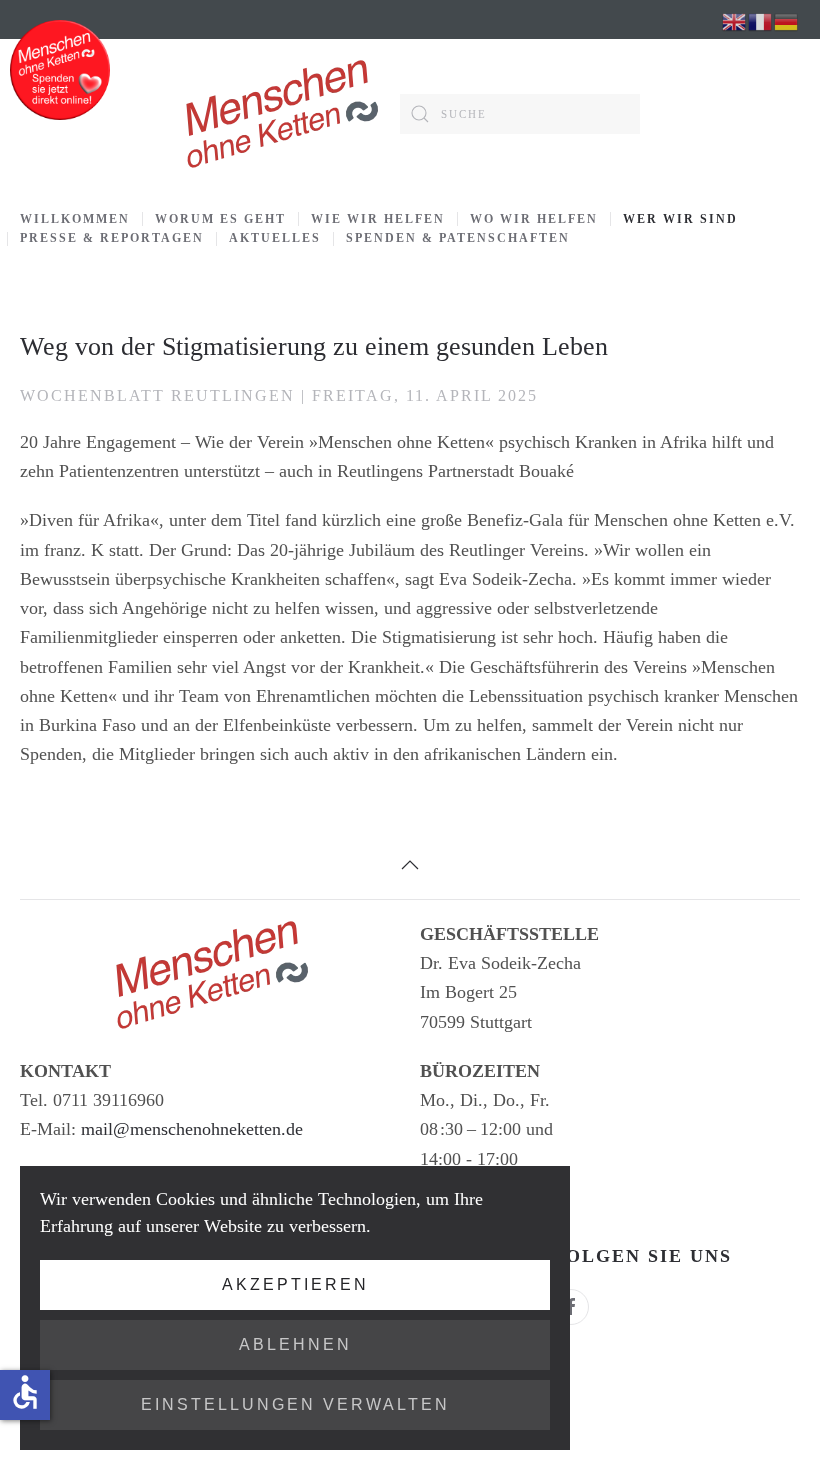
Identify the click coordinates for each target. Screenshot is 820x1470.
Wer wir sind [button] (680, 219)
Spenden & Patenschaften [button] (458, 238)
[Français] (761, 20)
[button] (410, 865)
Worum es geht (220, 219)
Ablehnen (295, 1344)
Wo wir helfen (534, 219)
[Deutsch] (787, 20)
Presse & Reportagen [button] (112, 238)
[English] (735, 20)
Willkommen (75, 219)
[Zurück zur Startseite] (280, 114)
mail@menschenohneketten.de (192, 1129)
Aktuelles (275, 238)
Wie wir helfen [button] (378, 219)
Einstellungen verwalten (295, 1404)
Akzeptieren (295, 1284)
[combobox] (520, 114)
